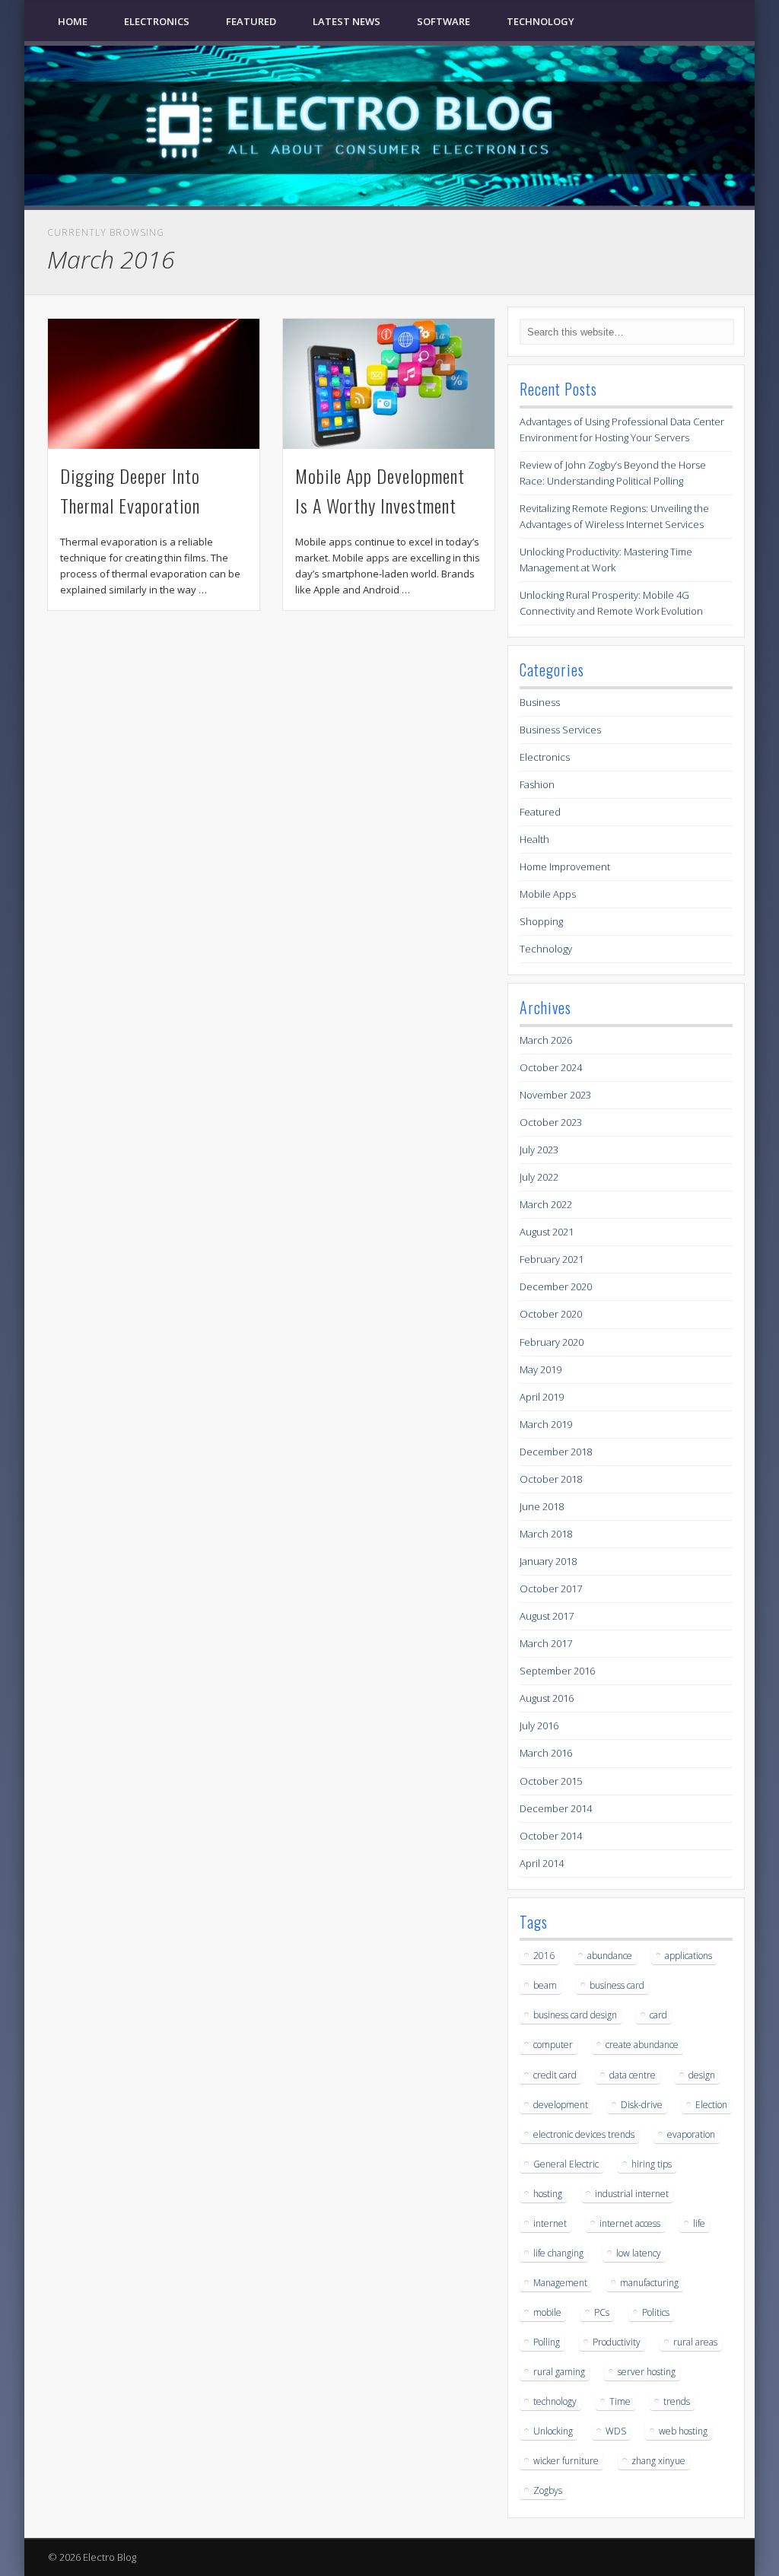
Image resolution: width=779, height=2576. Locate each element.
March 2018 (546, 1534)
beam (545, 1985)
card (658, 2015)
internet (550, 2223)
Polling (547, 2342)
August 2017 (547, 1616)
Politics (656, 2312)
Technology (541, 21)
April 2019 (542, 1397)
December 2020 (556, 1286)
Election (711, 2105)
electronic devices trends (584, 2134)
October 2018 (551, 1479)
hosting (548, 2194)
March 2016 (546, 1753)
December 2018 (556, 1452)
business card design (575, 2015)
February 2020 (552, 1342)
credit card (555, 2075)
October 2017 (551, 1589)
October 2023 (551, 1122)
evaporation (691, 2134)
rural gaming (559, 2372)
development (561, 2105)
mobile (547, 2312)
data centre (633, 2075)
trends (677, 2401)
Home (73, 21)
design (702, 2075)
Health (534, 839)
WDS (616, 2431)
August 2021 (547, 1232)
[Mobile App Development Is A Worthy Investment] (388, 384)
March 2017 (546, 1643)
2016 (544, 1956)
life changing (558, 2253)
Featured (251, 21)
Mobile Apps (548, 894)
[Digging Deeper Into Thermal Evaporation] (153, 384)
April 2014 (542, 1863)
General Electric (566, 2164)
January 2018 (548, 1561)
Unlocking (553, 2431)
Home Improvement (565, 867)
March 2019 (546, 1424)
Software (444, 21)
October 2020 (551, 1314)
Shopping (541, 921)
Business (540, 702)
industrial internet (632, 2194)
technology (555, 2401)
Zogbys (548, 2490)
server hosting (647, 2372)
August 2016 (547, 1698)
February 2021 (552, 1259)
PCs (602, 2312)
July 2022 (539, 1177)
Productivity (617, 2342)
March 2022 (546, 1204)
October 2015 (551, 1781)
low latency (639, 2253)
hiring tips (652, 2164)
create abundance (642, 2045)
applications (688, 1956)
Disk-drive (642, 2105)
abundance (610, 1956)
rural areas (695, 2342)
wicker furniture (566, 2461)
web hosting (683, 2431)
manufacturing (649, 2283)
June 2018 (542, 1506)
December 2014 (556, 1808)
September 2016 (557, 1671)
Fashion (537, 784)
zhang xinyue (658, 2461)
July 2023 (539, 1150)
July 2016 (539, 1725)
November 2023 (555, 1095)
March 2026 (546, 1040)
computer (553, 2045)
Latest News (347, 21)
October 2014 (551, 1836)
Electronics (157, 21)
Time (620, 2401)
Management (560, 2283)
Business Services (560, 730)
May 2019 (541, 1369)
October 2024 (551, 1067)
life (699, 2223)
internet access (630, 2223)
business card (617, 1985)
